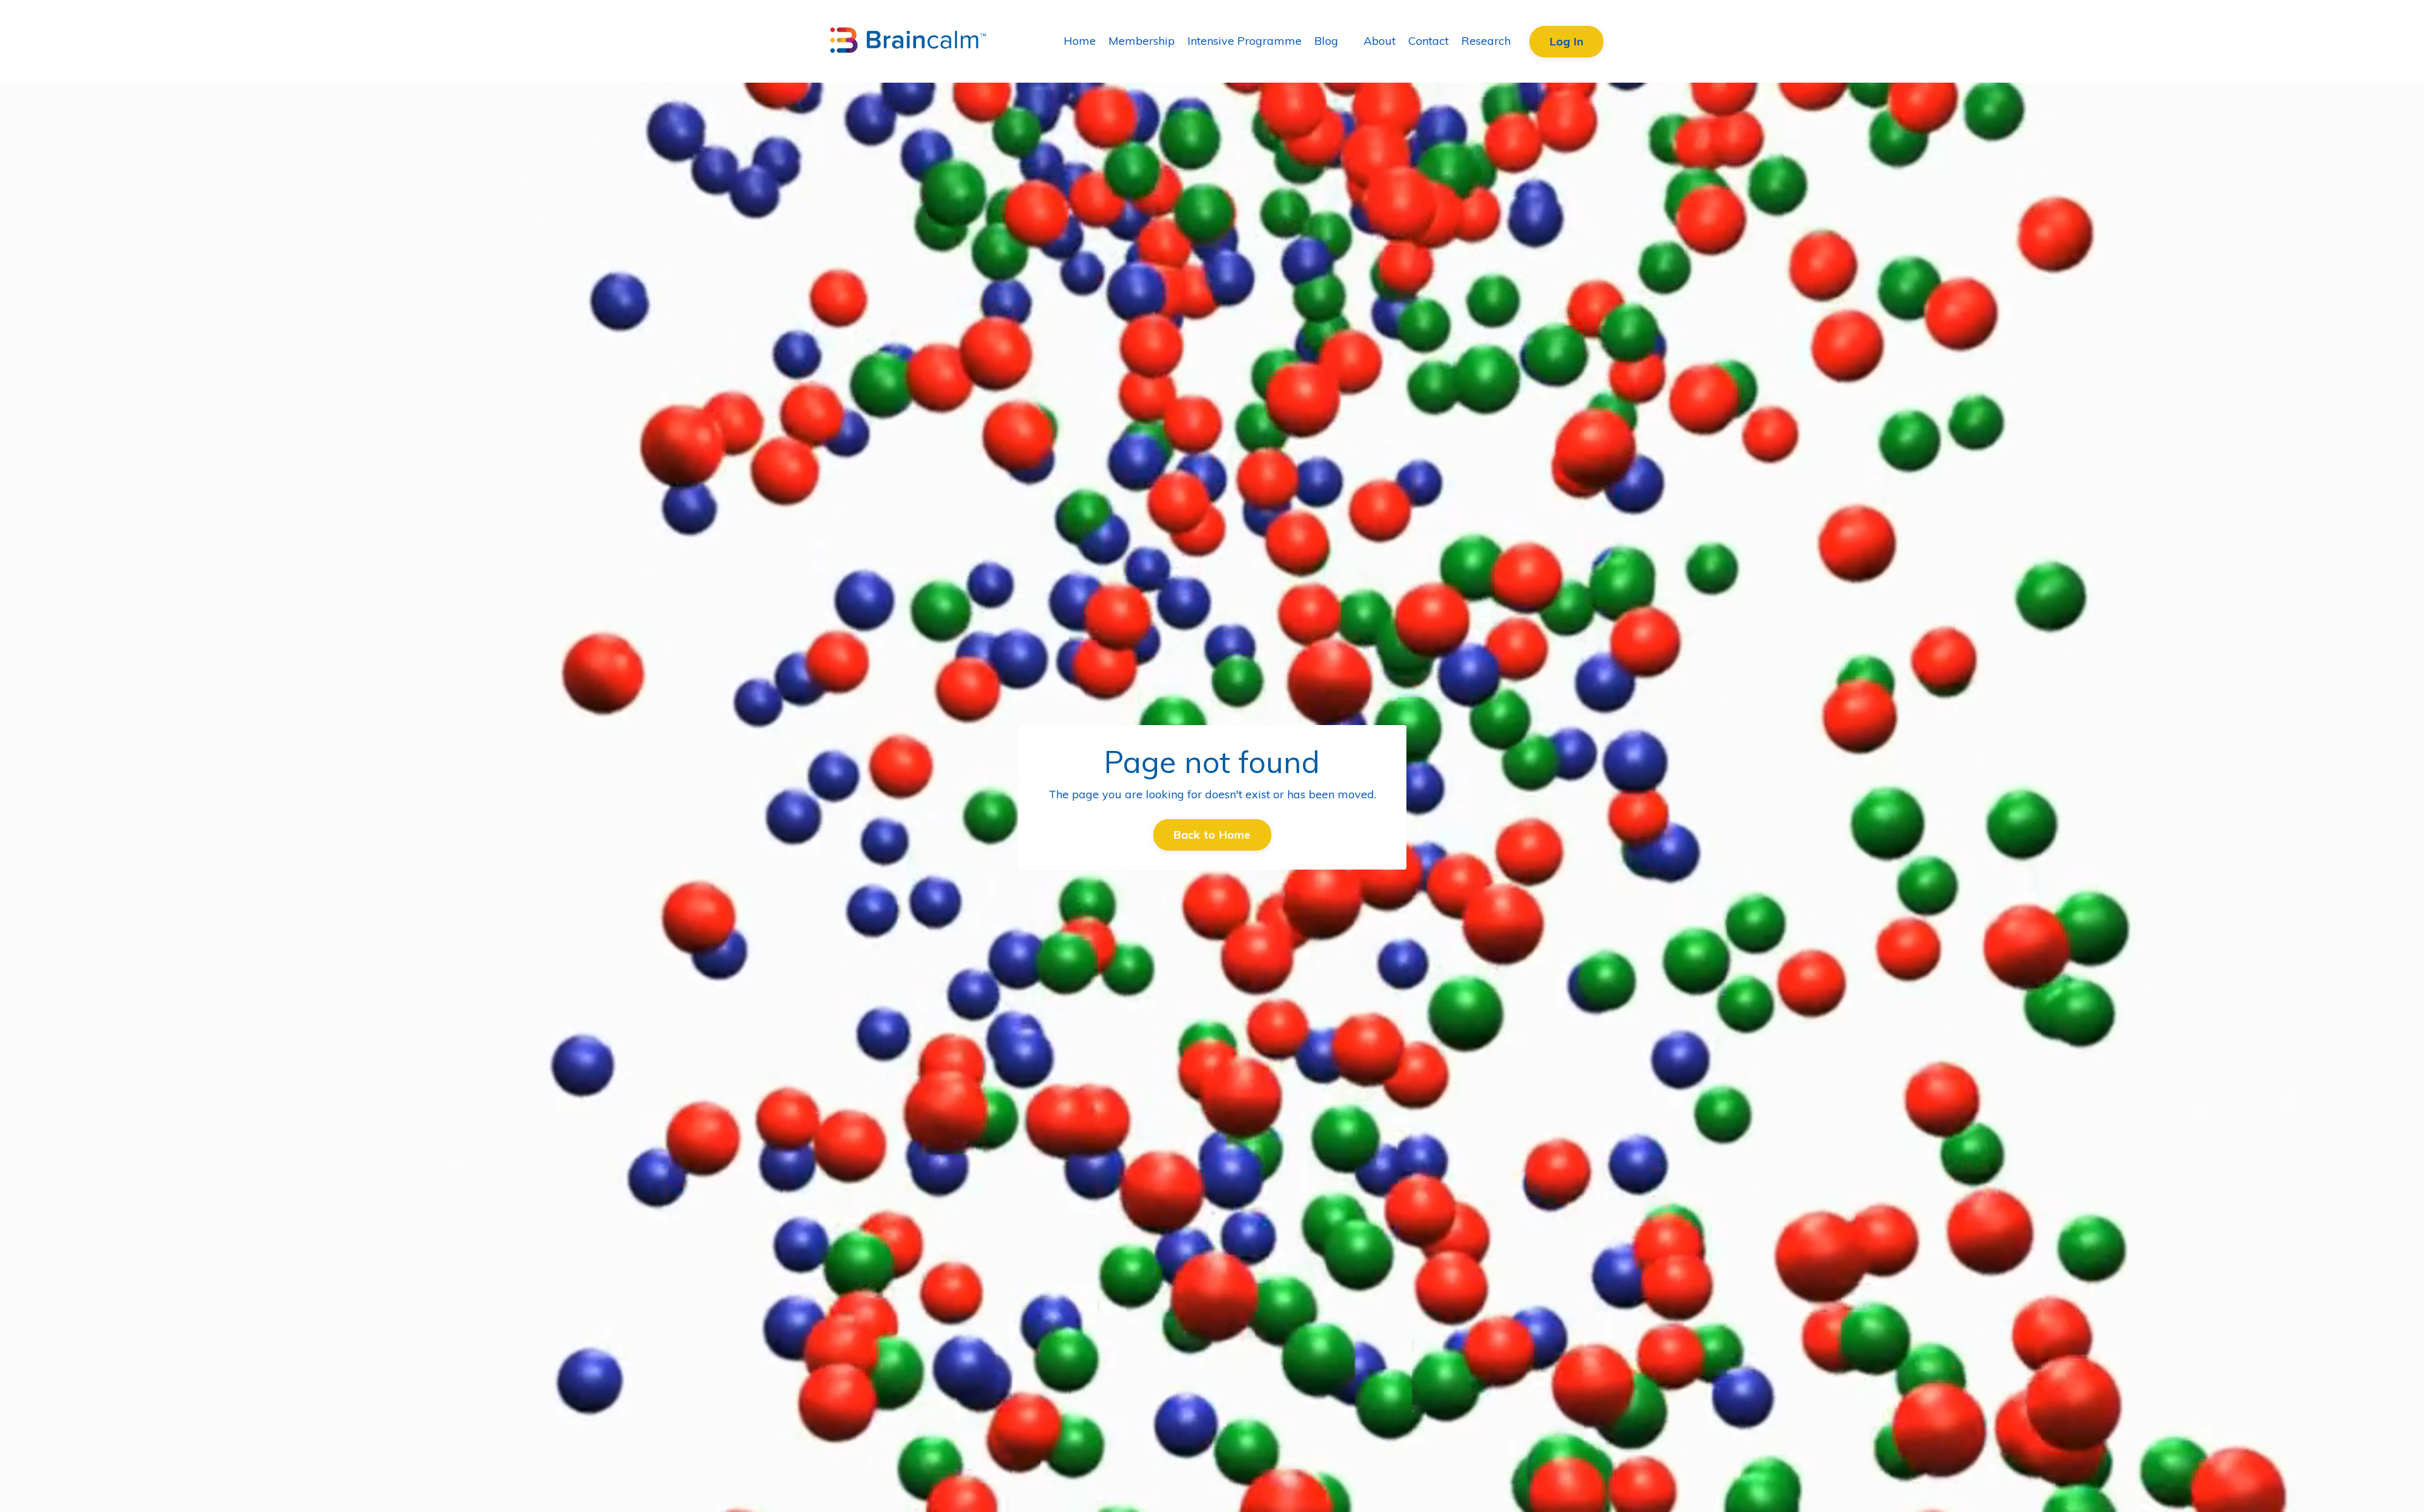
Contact (1429, 41)
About (1380, 41)
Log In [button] (1567, 41)
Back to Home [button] (1212, 835)
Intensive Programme (1245, 41)
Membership (1142, 41)
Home (1080, 41)
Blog (1326, 41)
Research (1486, 41)
